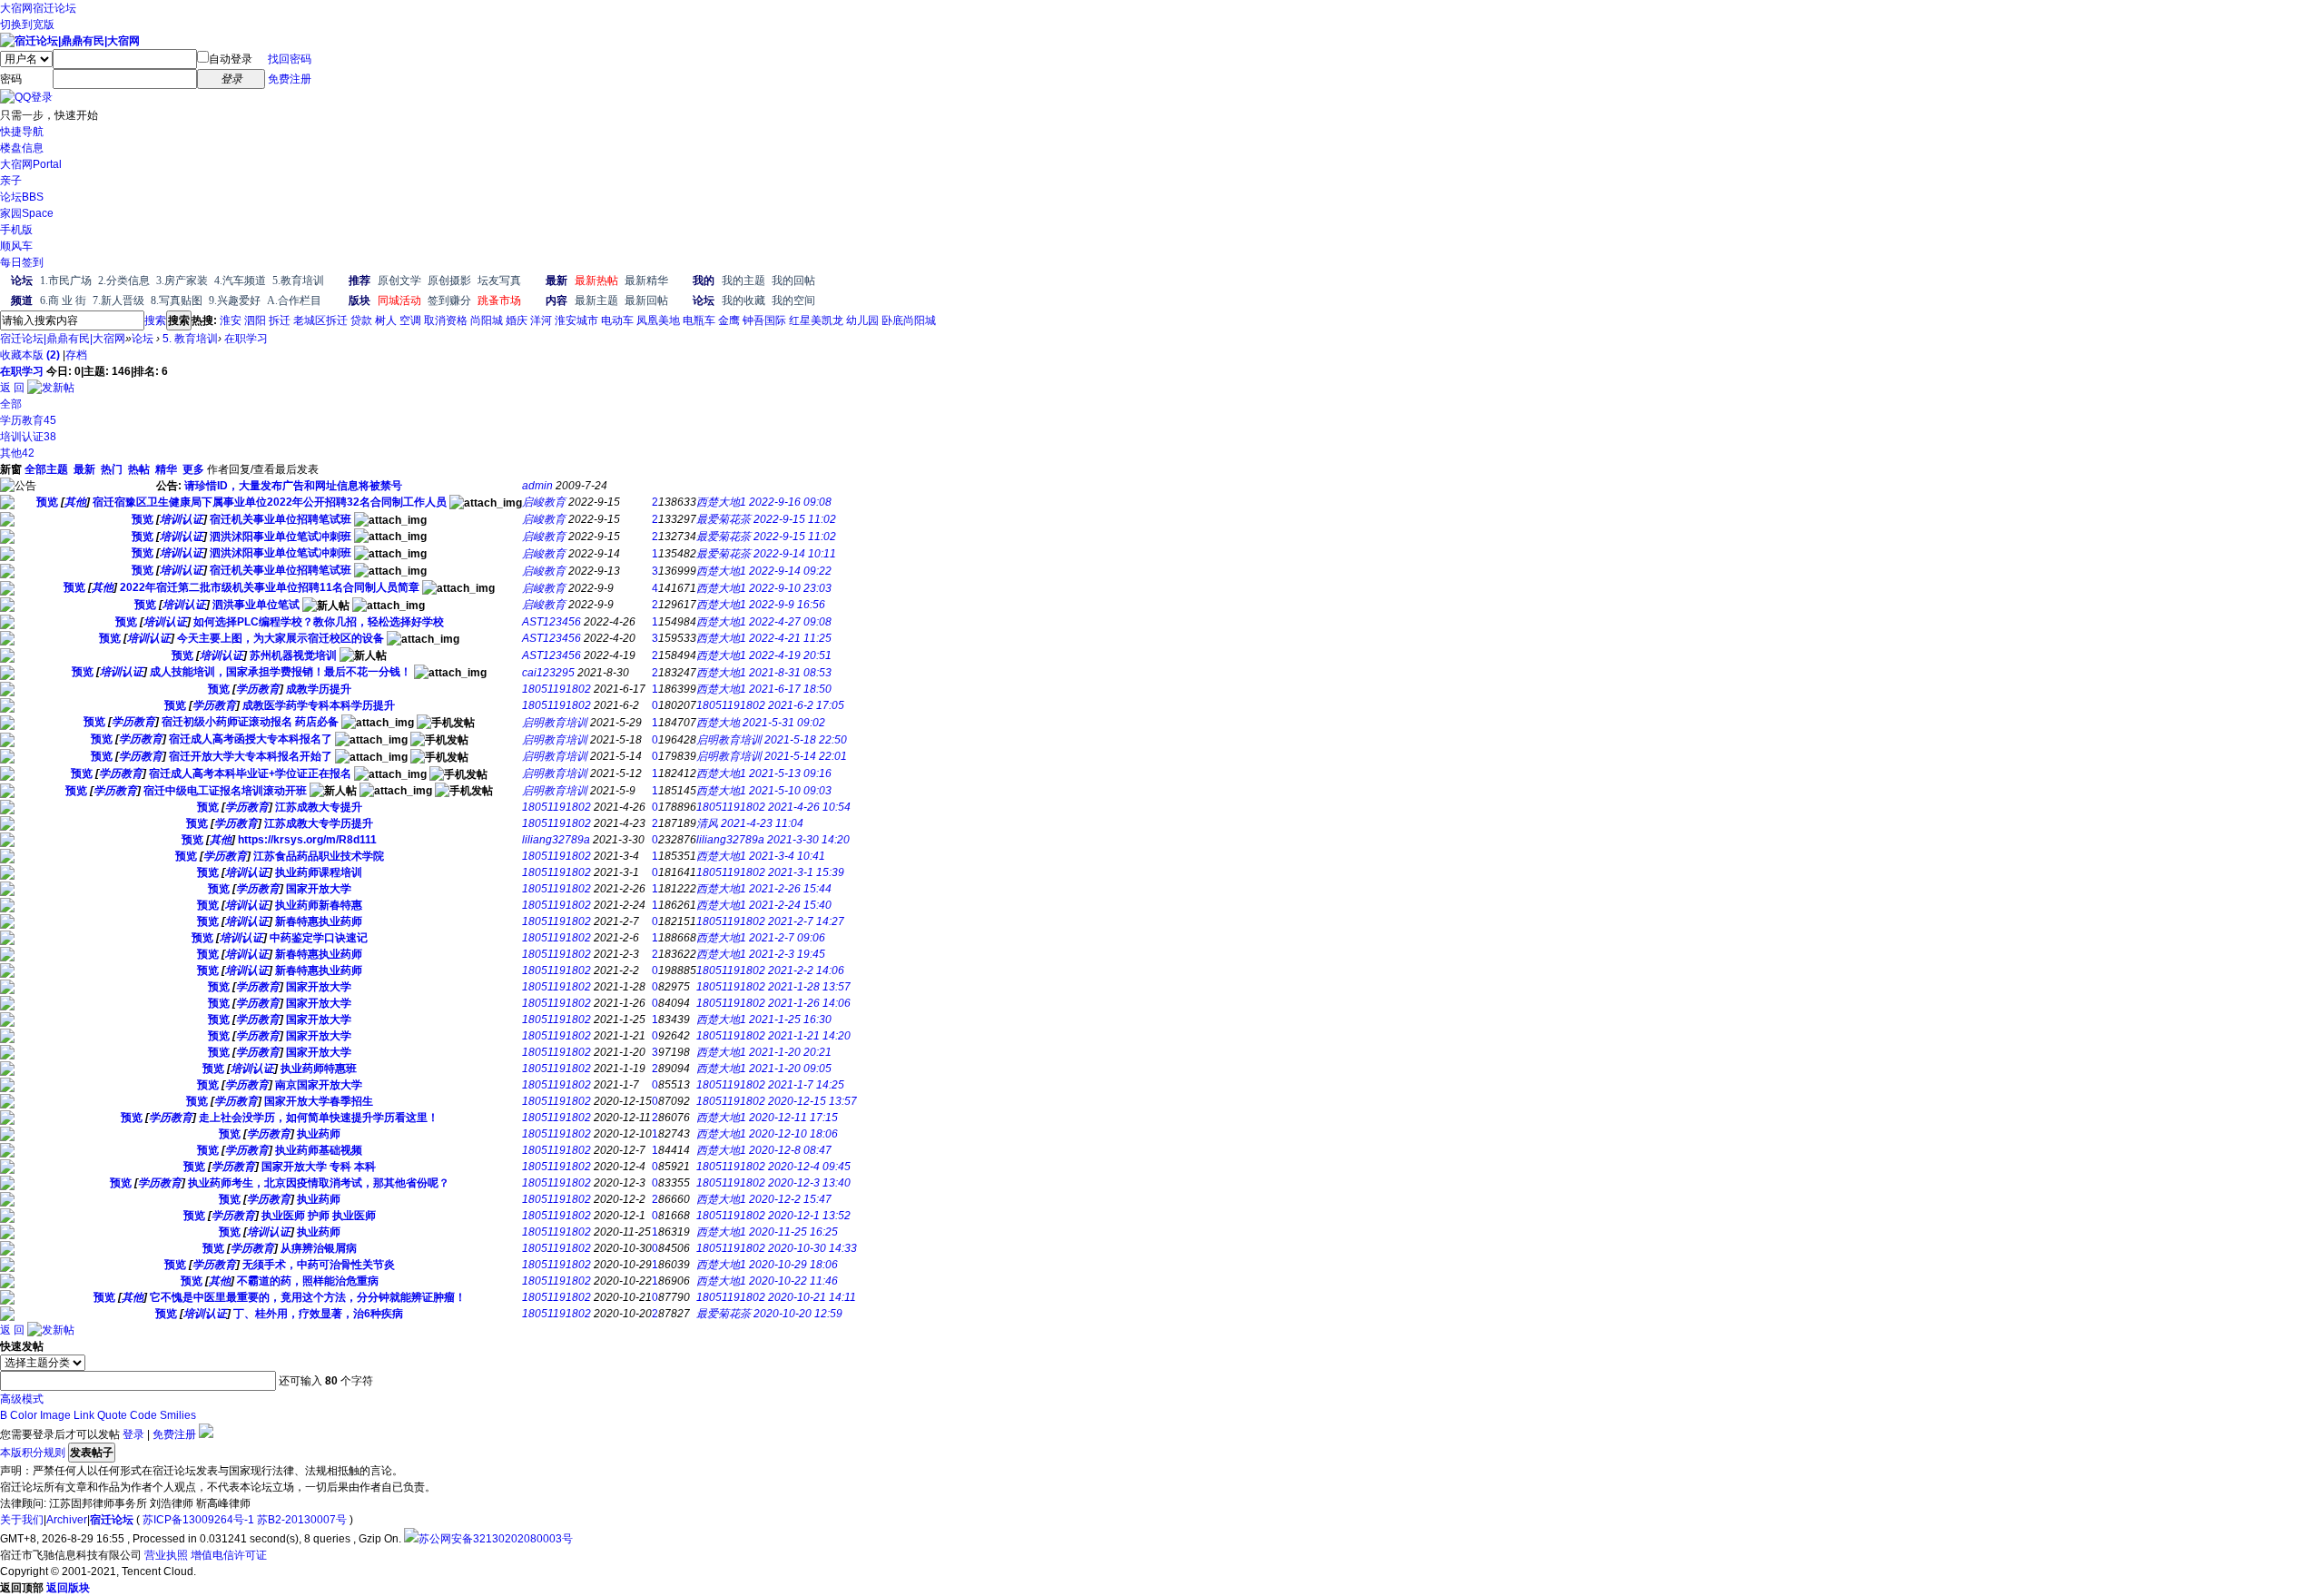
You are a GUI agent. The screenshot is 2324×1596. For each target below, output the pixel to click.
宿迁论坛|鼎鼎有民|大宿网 (63, 339)
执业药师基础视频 (319, 1150)
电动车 (617, 320)
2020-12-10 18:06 (793, 1134)
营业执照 (166, 1555)
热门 (112, 469)
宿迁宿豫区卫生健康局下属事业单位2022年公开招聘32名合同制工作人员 (270, 502)
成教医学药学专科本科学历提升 (319, 705)
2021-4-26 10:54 (809, 807)
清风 (707, 823)
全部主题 (46, 469)
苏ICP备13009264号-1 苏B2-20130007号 (245, 1520)
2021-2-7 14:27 (806, 921)
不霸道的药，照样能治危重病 (308, 1281)
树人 (386, 320)
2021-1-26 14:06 (809, 1003)
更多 (193, 469)
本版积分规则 (33, 1453)
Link (84, 1415)
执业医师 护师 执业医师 (319, 1216)
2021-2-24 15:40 (790, 905)
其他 (17, 453)
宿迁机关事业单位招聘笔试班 (281, 519)
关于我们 (22, 1520)
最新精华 (646, 281)
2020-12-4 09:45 (809, 1167)
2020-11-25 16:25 (793, 1232)
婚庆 (517, 320)
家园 (27, 213)
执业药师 (319, 1134)
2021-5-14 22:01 (806, 756)
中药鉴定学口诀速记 (319, 938)
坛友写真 (499, 281)
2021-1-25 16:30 (790, 1020)
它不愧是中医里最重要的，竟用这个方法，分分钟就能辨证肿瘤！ (308, 1297)
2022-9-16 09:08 (790, 502)
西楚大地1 (721, 502)
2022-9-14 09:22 (790, 571)
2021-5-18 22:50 (806, 740)
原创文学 (399, 281)
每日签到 (22, 262)
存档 (76, 355)
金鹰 (729, 320)
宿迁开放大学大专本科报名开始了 (251, 756)
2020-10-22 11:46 (793, 1281)
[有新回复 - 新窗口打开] (7, 506)
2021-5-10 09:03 (790, 791)
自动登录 (231, 59)
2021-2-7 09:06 (787, 938)
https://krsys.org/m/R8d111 (307, 840)
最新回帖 (646, 300)
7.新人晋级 (118, 300)
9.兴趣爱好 (235, 300)
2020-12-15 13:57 (812, 1101)
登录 (133, 1434)
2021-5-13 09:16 (790, 773)
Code (143, 1415)
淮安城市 (576, 320)
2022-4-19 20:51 (790, 655)
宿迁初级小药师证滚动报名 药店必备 (250, 722)
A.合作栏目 (294, 300)
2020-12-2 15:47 (790, 1199)
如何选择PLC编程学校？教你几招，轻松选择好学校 (319, 622)
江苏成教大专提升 (319, 807)
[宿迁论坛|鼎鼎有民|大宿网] (70, 41)
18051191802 (556, 689)
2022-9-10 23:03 (790, 588)
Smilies (178, 1415)
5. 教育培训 (190, 339)
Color (24, 1415)
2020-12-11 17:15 (793, 1118)
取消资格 (446, 320)
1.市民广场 (66, 281)
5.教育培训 (298, 281)
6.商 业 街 (63, 300)
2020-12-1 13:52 (809, 1216)
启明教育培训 (555, 723)
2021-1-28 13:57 (809, 987)
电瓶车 (699, 320)
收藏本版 (30, 355)
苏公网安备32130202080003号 (496, 1539)
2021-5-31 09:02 (784, 723)
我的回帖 (793, 281)
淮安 (231, 320)
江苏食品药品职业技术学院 (319, 856)
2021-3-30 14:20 (808, 840)
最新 (84, 469)
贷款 (361, 320)
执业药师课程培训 (319, 872)
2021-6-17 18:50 (790, 689)
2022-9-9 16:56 (787, 605)
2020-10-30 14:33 (812, 1248)
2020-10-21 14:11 (812, 1297)
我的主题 (743, 281)
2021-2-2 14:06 (806, 970)
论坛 (22, 197)
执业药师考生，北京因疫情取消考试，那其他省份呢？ (319, 1183)
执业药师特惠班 (319, 1069)
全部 (11, 404)
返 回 (12, 388)
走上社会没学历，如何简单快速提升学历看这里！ (319, 1118)
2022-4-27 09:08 (790, 622)
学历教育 (28, 420)
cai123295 (548, 673)
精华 (166, 469)
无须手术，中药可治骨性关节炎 (319, 1265)
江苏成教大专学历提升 (319, 823)
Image (55, 1415)
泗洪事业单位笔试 (256, 605)
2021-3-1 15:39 (806, 872)
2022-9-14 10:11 (795, 554)
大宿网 (16, 8)
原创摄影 (449, 281)
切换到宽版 (27, 25)
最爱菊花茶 (724, 519)
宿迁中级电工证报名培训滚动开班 (225, 791)
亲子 (11, 181)
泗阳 (255, 320)
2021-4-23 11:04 (762, 823)
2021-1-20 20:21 (790, 1052)
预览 (47, 502)
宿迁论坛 (54, 8)
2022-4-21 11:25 (790, 638)
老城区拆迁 (320, 320)
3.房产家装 (182, 281)
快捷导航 (22, 132)
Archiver (67, 1520)
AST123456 (551, 622)
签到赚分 (449, 300)
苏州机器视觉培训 (293, 655)
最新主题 (596, 300)
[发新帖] (51, 388)
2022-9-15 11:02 (795, 519)
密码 (11, 79)
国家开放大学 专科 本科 (319, 1167)
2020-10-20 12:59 (798, 1314)
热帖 (139, 469)
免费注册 (290, 79)
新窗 (11, 469)
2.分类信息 (124, 281)
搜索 (155, 320)
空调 (410, 320)
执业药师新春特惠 (319, 905)
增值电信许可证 (229, 1555)
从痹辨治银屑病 (319, 1248)
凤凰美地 (658, 320)
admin (537, 486)
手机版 (16, 230)
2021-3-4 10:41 (787, 856)
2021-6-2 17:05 (806, 705)
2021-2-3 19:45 (787, 954)
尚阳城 (487, 320)
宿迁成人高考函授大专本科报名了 (251, 739)
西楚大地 (718, 723)
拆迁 (280, 320)
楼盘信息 (22, 148)
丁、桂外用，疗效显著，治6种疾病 (318, 1314)
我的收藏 (743, 300)
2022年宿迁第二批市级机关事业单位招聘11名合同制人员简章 (270, 587)
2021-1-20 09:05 (790, 1069)
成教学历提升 (319, 689)
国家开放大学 (319, 889)
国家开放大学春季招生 (319, 1101)
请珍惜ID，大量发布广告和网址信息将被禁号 (293, 486)
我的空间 (793, 300)
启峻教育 (544, 502)
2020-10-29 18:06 (793, 1265)
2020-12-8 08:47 (790, 1150)
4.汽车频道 (240, 281)
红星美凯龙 (816, 320)
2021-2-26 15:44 (790, 889)
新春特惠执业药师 (319, 921)
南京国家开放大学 (319, 1085)
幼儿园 (862, 320)
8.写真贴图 (177, 300)
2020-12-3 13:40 (809, 1183)
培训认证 (28, 437)
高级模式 (22, 1399)
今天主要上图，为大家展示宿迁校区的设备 (281, 638)
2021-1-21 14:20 (809, 1036)
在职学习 (246, 339)
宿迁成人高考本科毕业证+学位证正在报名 (250, 773)
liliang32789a (556, 840)
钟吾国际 (764, 320)
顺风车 (16, 246)
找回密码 (290, 59)
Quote (112, 1415)
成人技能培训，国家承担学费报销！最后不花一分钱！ (281, 672)
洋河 (541, 320)
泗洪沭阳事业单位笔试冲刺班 (281, 537)
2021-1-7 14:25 (806, 1085)
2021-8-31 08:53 (790, 673)
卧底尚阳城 (909, 320)
